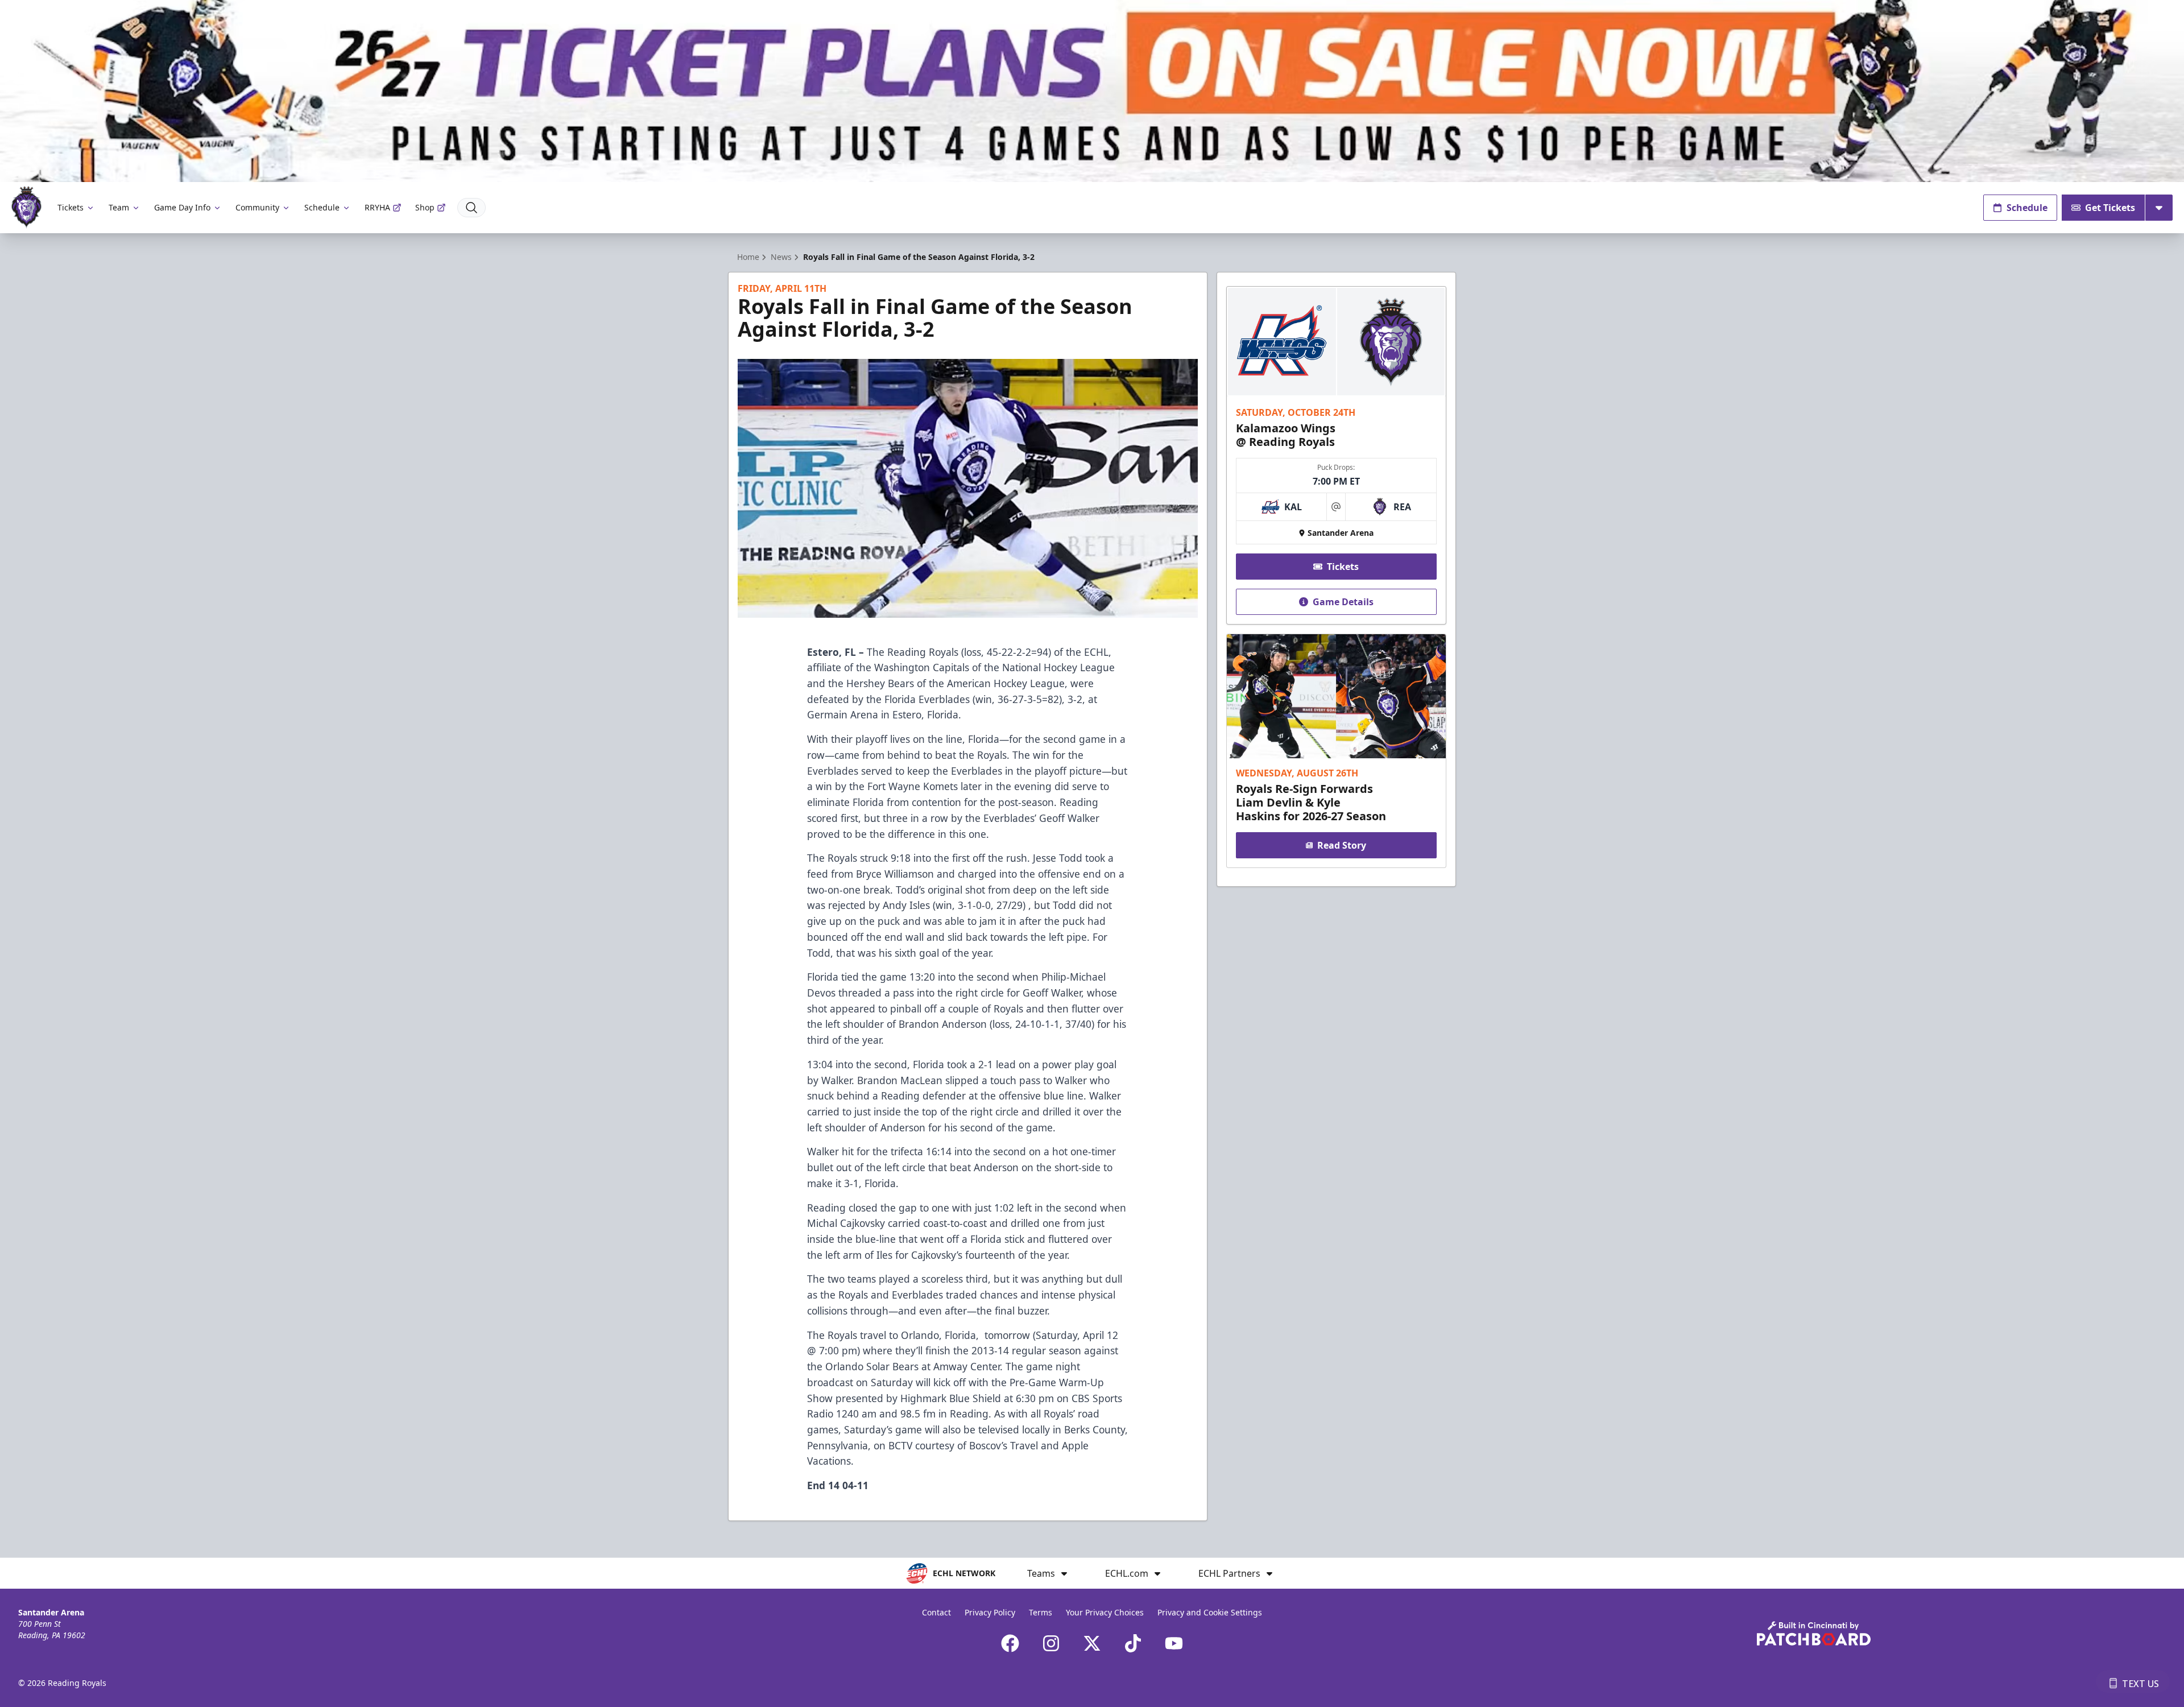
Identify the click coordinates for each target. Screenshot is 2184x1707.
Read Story (1342, 845)
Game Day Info (182, 207)
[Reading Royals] (26, 207)
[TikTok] (1133, 1643)
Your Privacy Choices (1105, 1612)
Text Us (2140, 1684)
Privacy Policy (990, 1612)
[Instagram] (1051, 1643)
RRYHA (377, 207)
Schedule (322, 207)
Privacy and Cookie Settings (1210, 1612)
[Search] (471, 208)
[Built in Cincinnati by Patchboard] (1814, 1633)
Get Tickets (2110, 208)
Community (257, 207)
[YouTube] (1174, 1643)
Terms (1041, 1612)
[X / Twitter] (1092, 1643)
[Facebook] (1010, 1643)
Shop (425, 207)
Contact (936, 1612)
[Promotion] (1092, 91)
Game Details (1343, 602)
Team (119, 207)
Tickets (71, 207)
